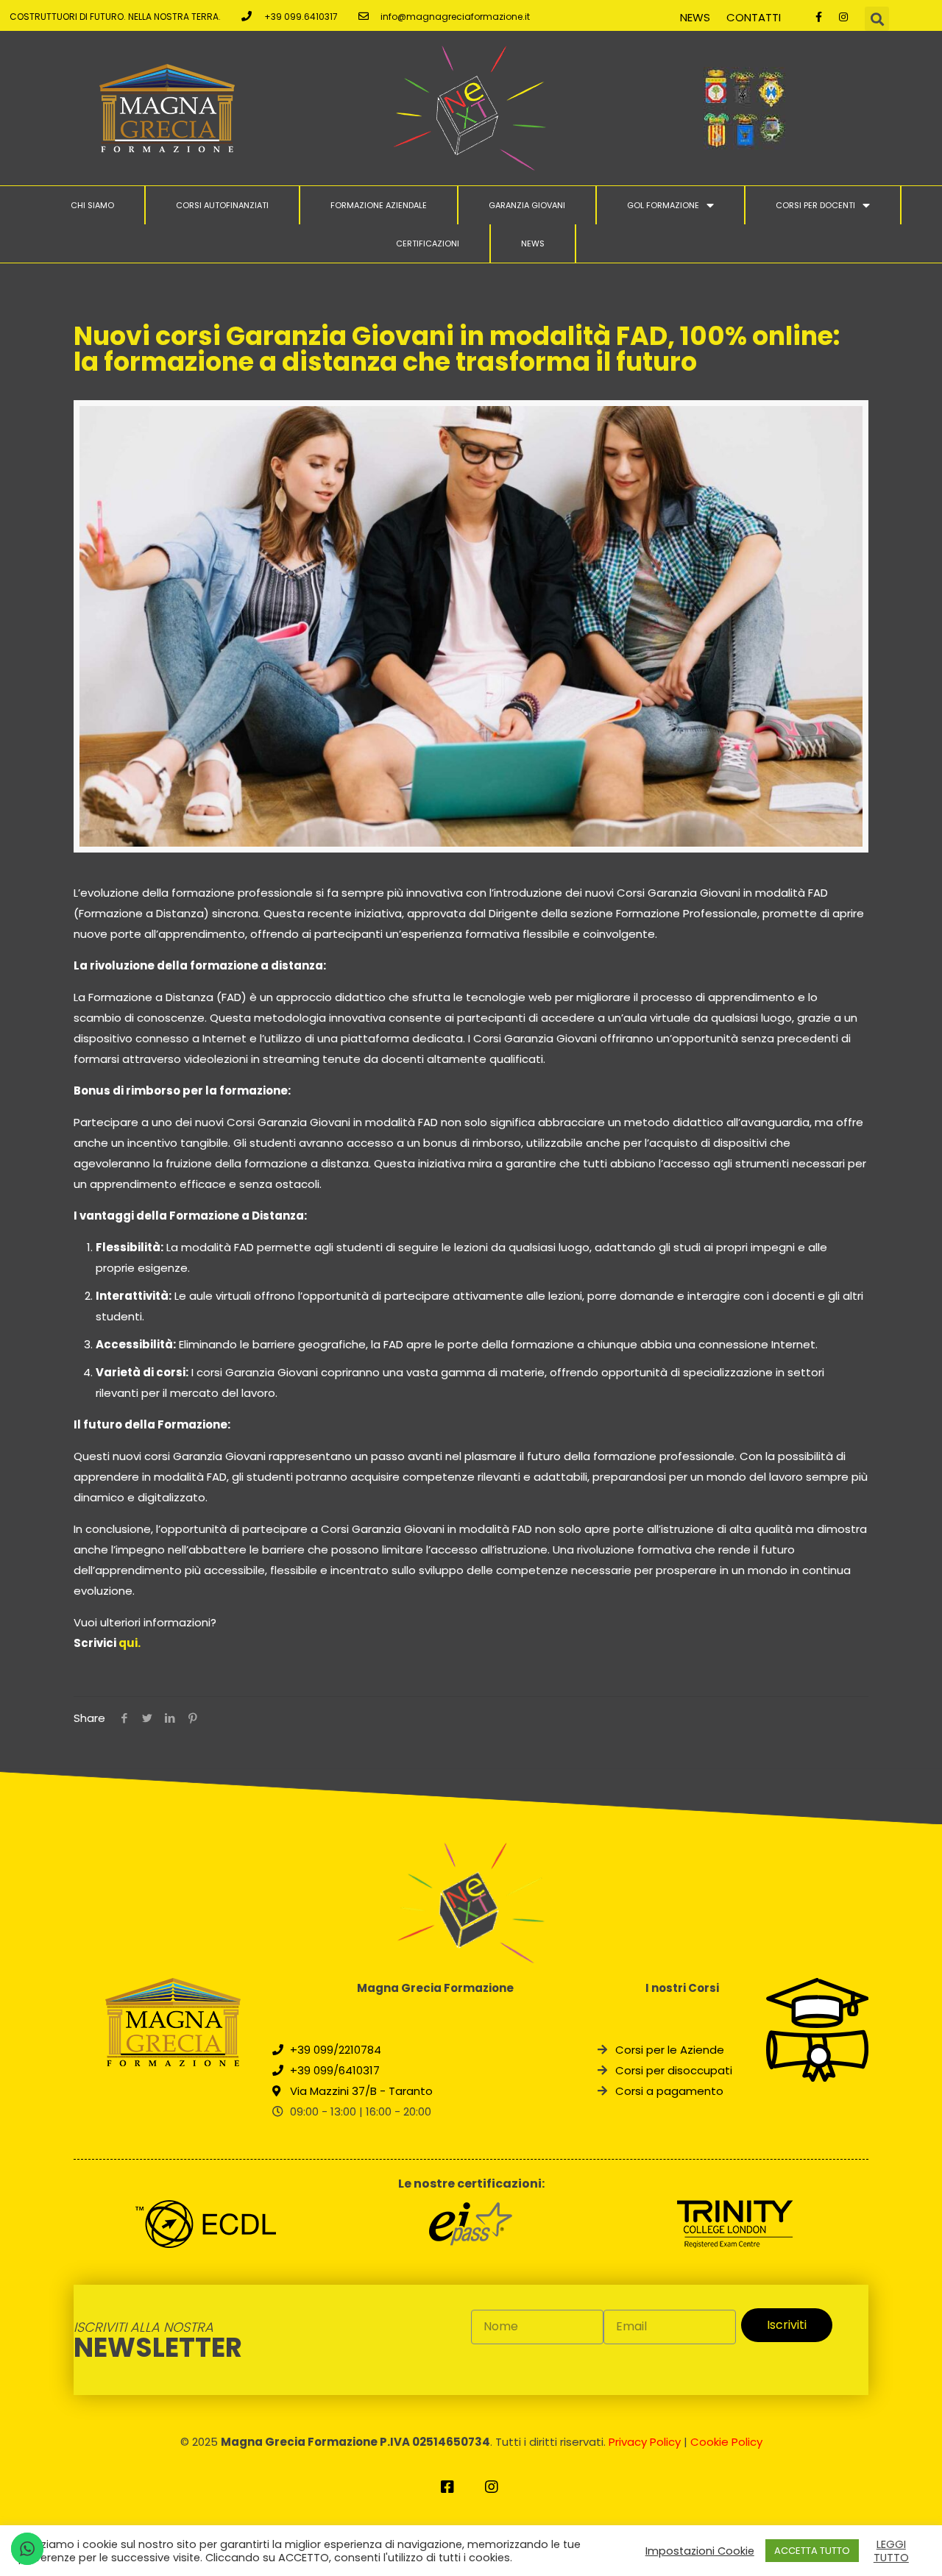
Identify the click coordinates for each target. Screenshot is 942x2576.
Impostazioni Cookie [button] (700, 2551)
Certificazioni (428, 243)
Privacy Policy (645, 2442)
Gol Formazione (663, 205)
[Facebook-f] (819, 17)
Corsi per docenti (815, 205)
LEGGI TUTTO (891, 2551)
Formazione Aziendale (379, 205)
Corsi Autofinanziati (222, 205)
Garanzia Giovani (527, 205)
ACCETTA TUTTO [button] (812, 2551)
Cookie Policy (726, 2442)
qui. (130, 1643)
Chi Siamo (92, 205)
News (695, 17)
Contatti (754, 17)
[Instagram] (843, 17)
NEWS (533, 243)
